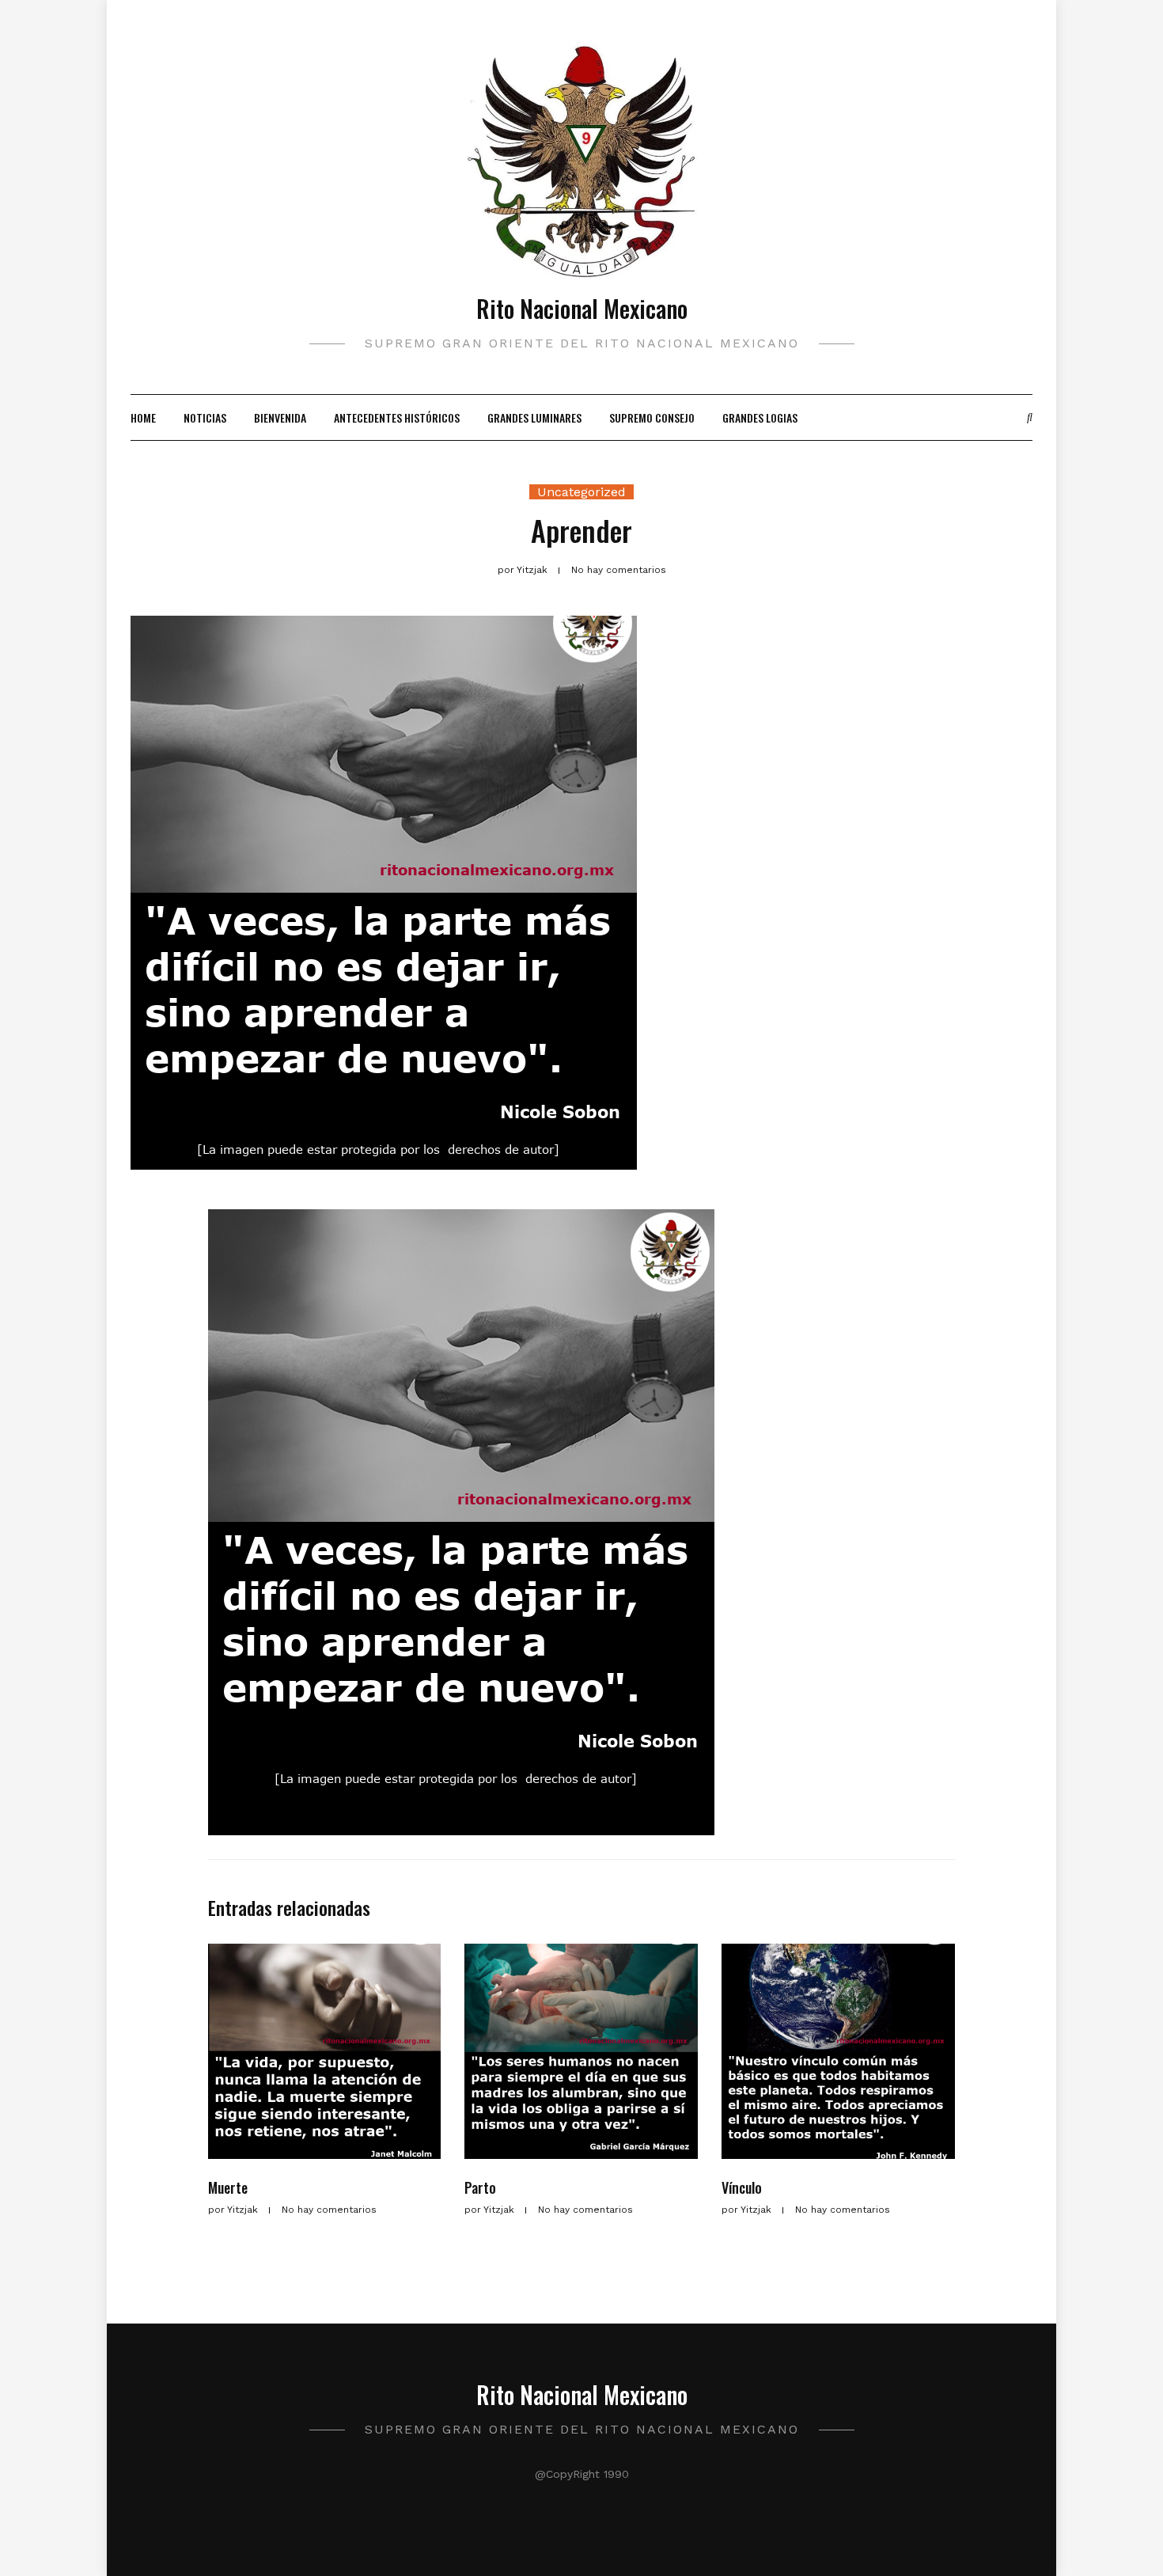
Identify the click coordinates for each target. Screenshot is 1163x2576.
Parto (480, 2187)
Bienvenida (280, 417)
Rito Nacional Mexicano (582, 308)
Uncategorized (581, 492)
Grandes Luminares (534, 417)
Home (143, 417)
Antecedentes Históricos (397, 417)
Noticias (205, 417)
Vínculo (742, 2187)
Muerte (228, 2187)
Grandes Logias (760, 417)
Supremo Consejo (652, 417)
